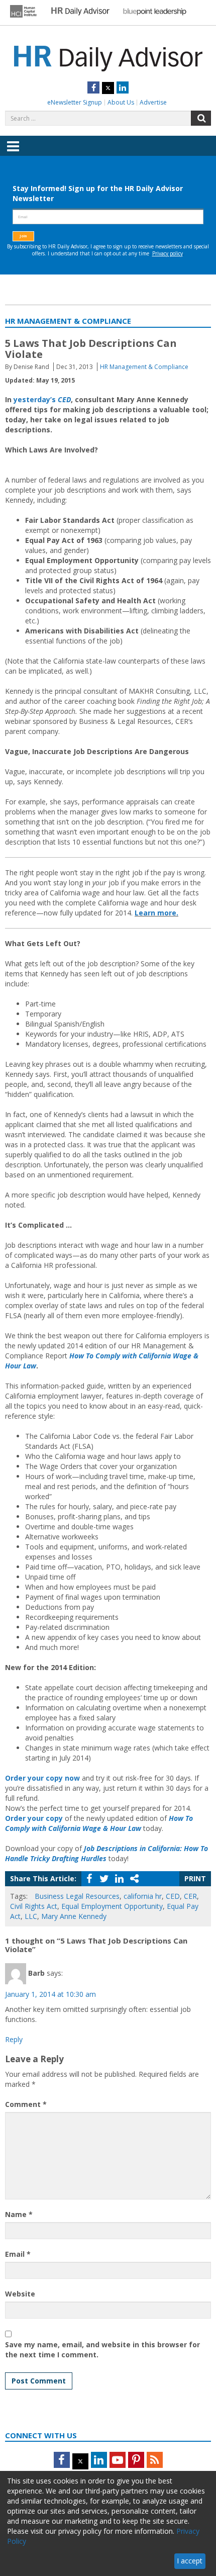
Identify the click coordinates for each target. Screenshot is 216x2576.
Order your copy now (42, 1778)
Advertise (153, 102)
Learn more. (156, 913)
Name (19, 2214)
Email (18, 2254)
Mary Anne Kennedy (74, 1916)
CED (173, 1896)
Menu (13, 153)
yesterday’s (42, 399)
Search (201, 118)
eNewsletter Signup (75, 102)
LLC (31, 1916)
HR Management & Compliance (144, 367)
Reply (14, 2039)
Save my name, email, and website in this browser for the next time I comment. (102, 2350)
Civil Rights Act (34, 1906)
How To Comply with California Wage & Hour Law (99, 1823)
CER (190, 1896)
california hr (143, 1896)
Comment (26, 2104)
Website (20, 2294)
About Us (121, 102)
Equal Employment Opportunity (112, 1906)
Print (195, 1878)
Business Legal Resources (77, 1896)
